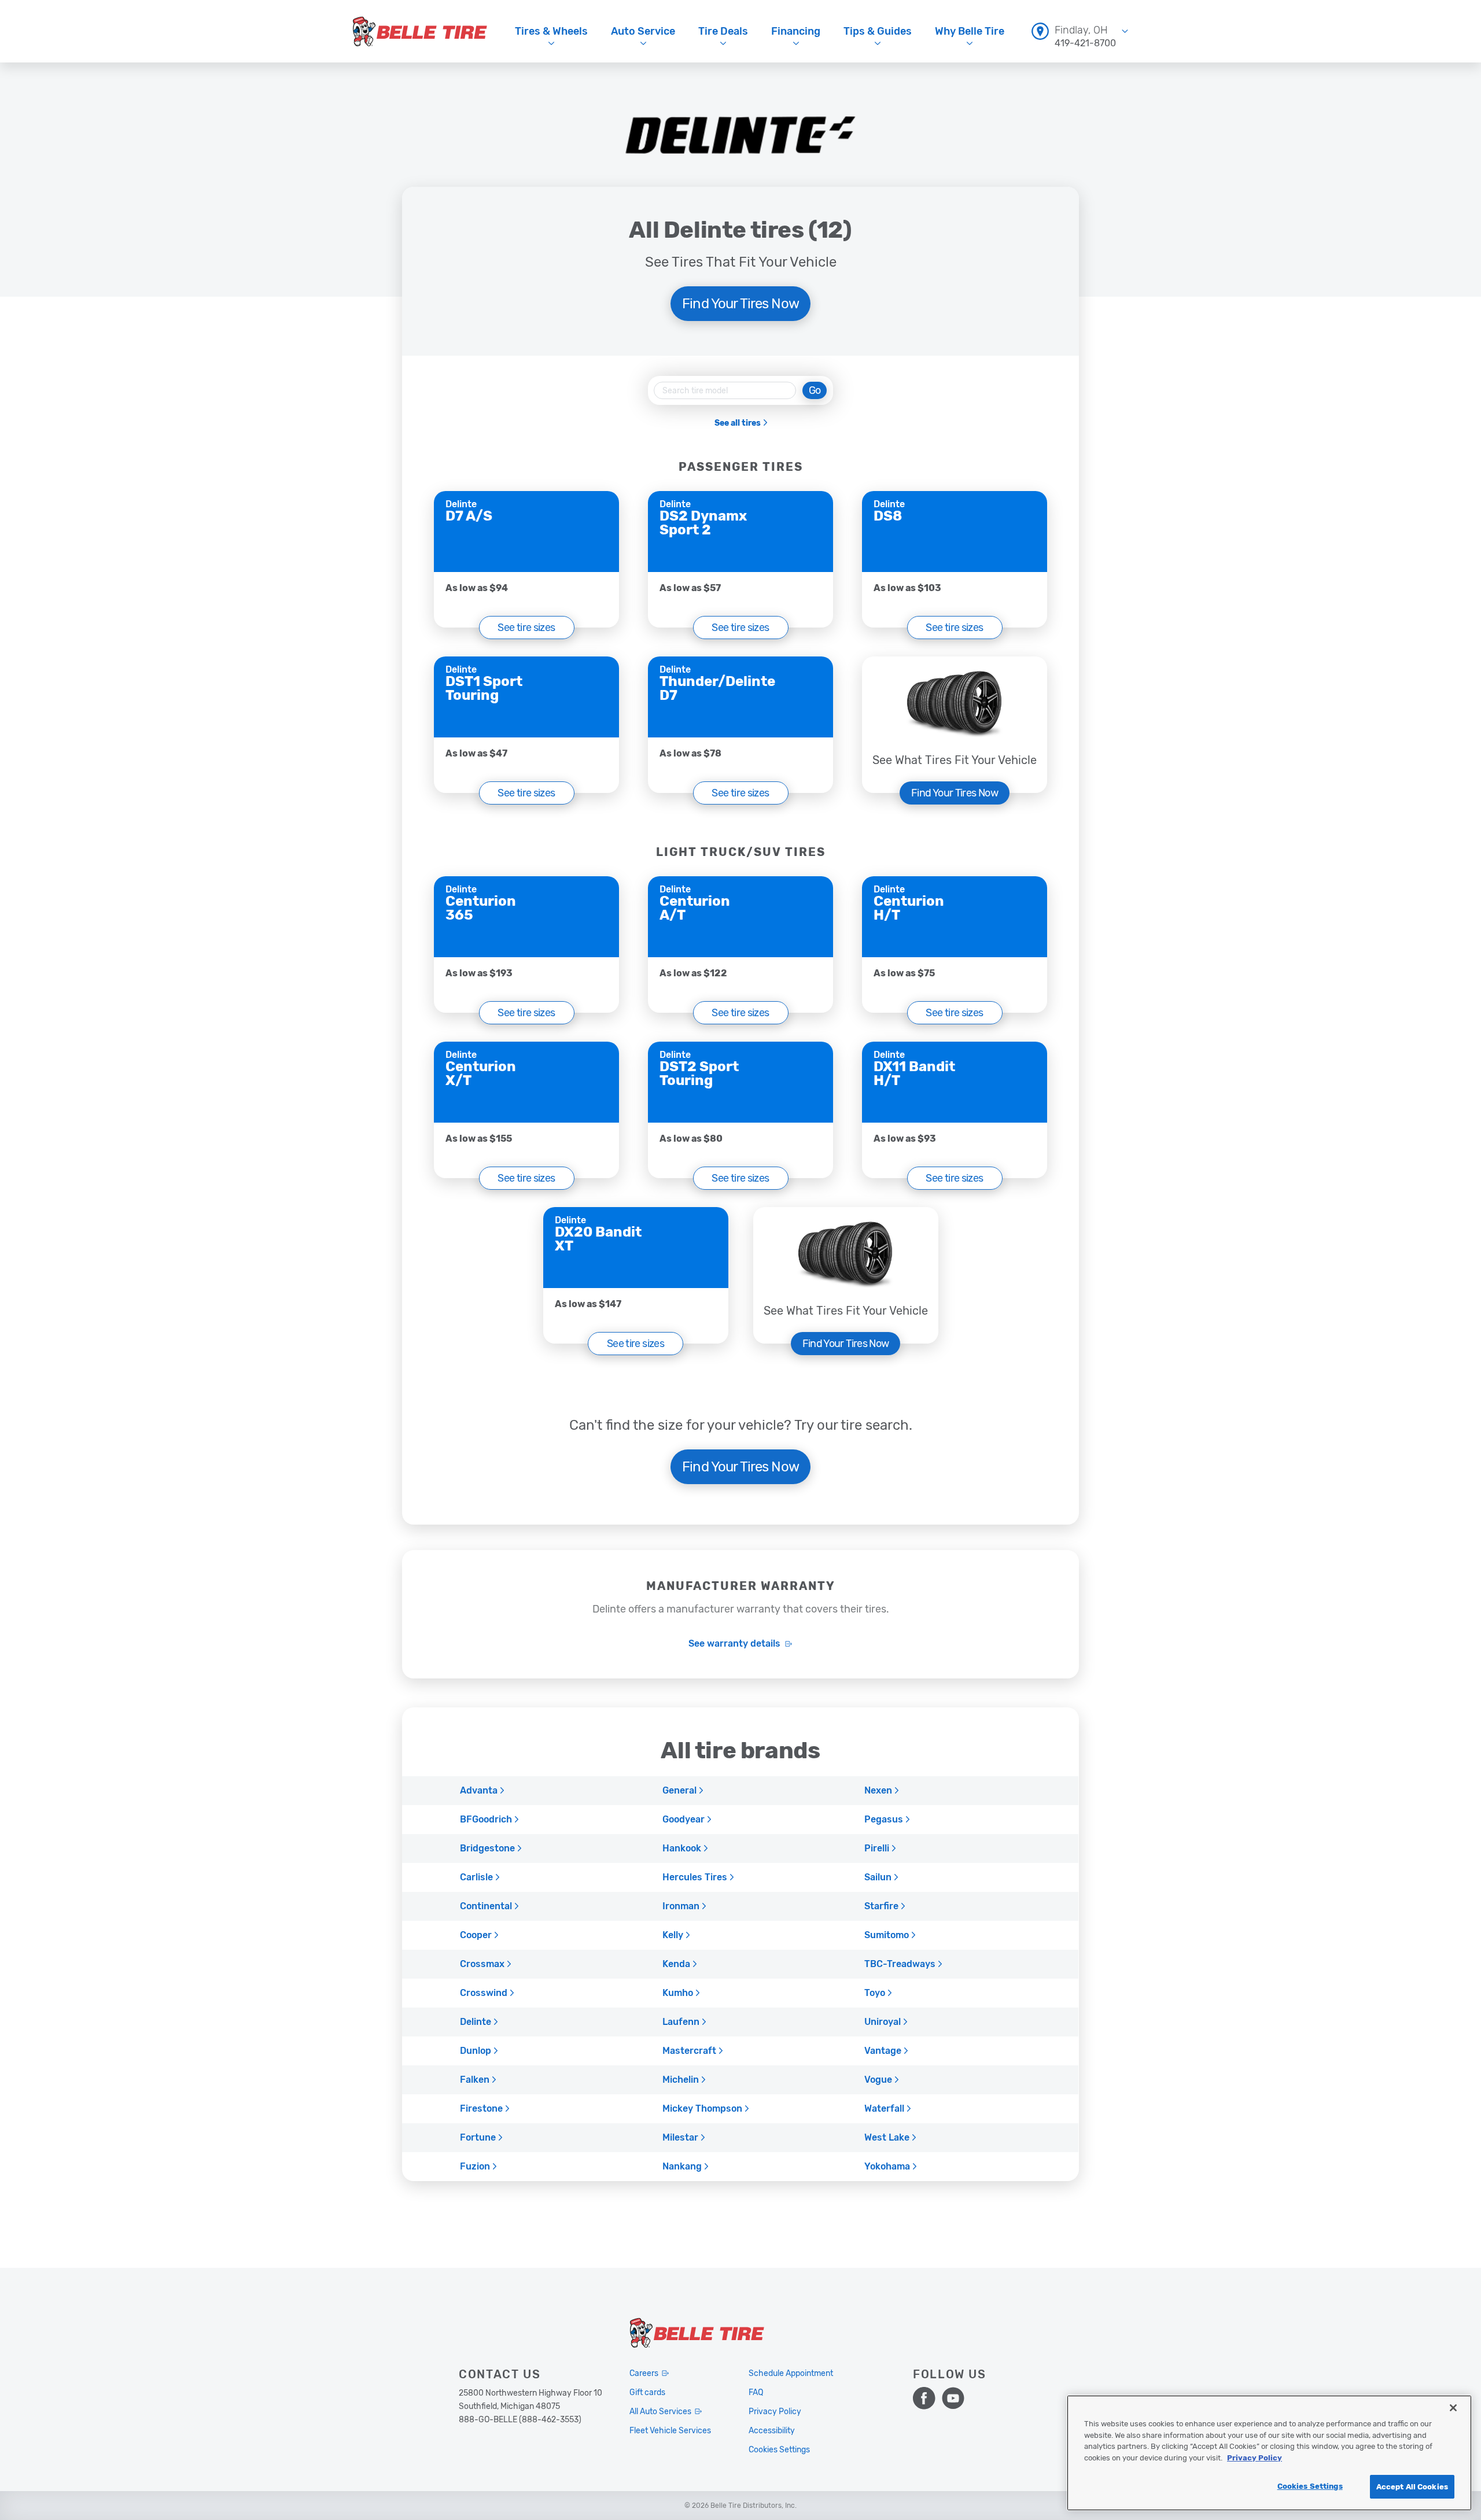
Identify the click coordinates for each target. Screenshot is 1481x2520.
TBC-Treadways (900, 1964)
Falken (475, 2080)
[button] (527, 628)
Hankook (682, 1849)
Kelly (673, 1935)
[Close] (1453, 2408)
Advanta (479, 1791)
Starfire (881, 1906)
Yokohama (887, 2167)
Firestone (481, 2109)
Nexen (878, 1791)
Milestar (680, 2138)
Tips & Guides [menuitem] (878, 31)
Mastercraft (689, 2051)
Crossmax (482, 1964)
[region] (1269, 2453)
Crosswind (484, 1993)
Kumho (678, 1993)
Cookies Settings (1310, 2486)
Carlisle (476, 1877)
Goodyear (684, 1820)
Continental (486, 1906)
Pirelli (877, 1849)
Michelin (681, 2080)
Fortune (478, 2138)
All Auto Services (660, 2412)
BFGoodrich (486, 1820)
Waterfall (884, 2109)
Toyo (875, 1993)
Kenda (676, 1964)
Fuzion (475, 2167)
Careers (644, 2373)
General (679, 1791)
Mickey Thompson (702, 2109)
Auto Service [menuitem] (643, 31)
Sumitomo (887, 1935)
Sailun (878, 1877)
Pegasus (884, 1820)
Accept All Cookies (1412, 2487)
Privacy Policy (1255, 2458)
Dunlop (476, 2051)
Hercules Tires (695, 1877)
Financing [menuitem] (796, 31)
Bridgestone (487, 1849)
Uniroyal (883, 2022)
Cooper (476, 1935)
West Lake (887, 2138)
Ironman (681, 1906)
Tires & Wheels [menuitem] (551, 31)
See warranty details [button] (734, 1644)
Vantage (883, 2051)
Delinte (476, 2022)
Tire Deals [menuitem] (723, 31)
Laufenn (681, 2022)
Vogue (878, 2080)
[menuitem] (1080, 31)
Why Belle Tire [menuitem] (970, 31)
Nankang (682, 2167)
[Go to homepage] (420, 31)
